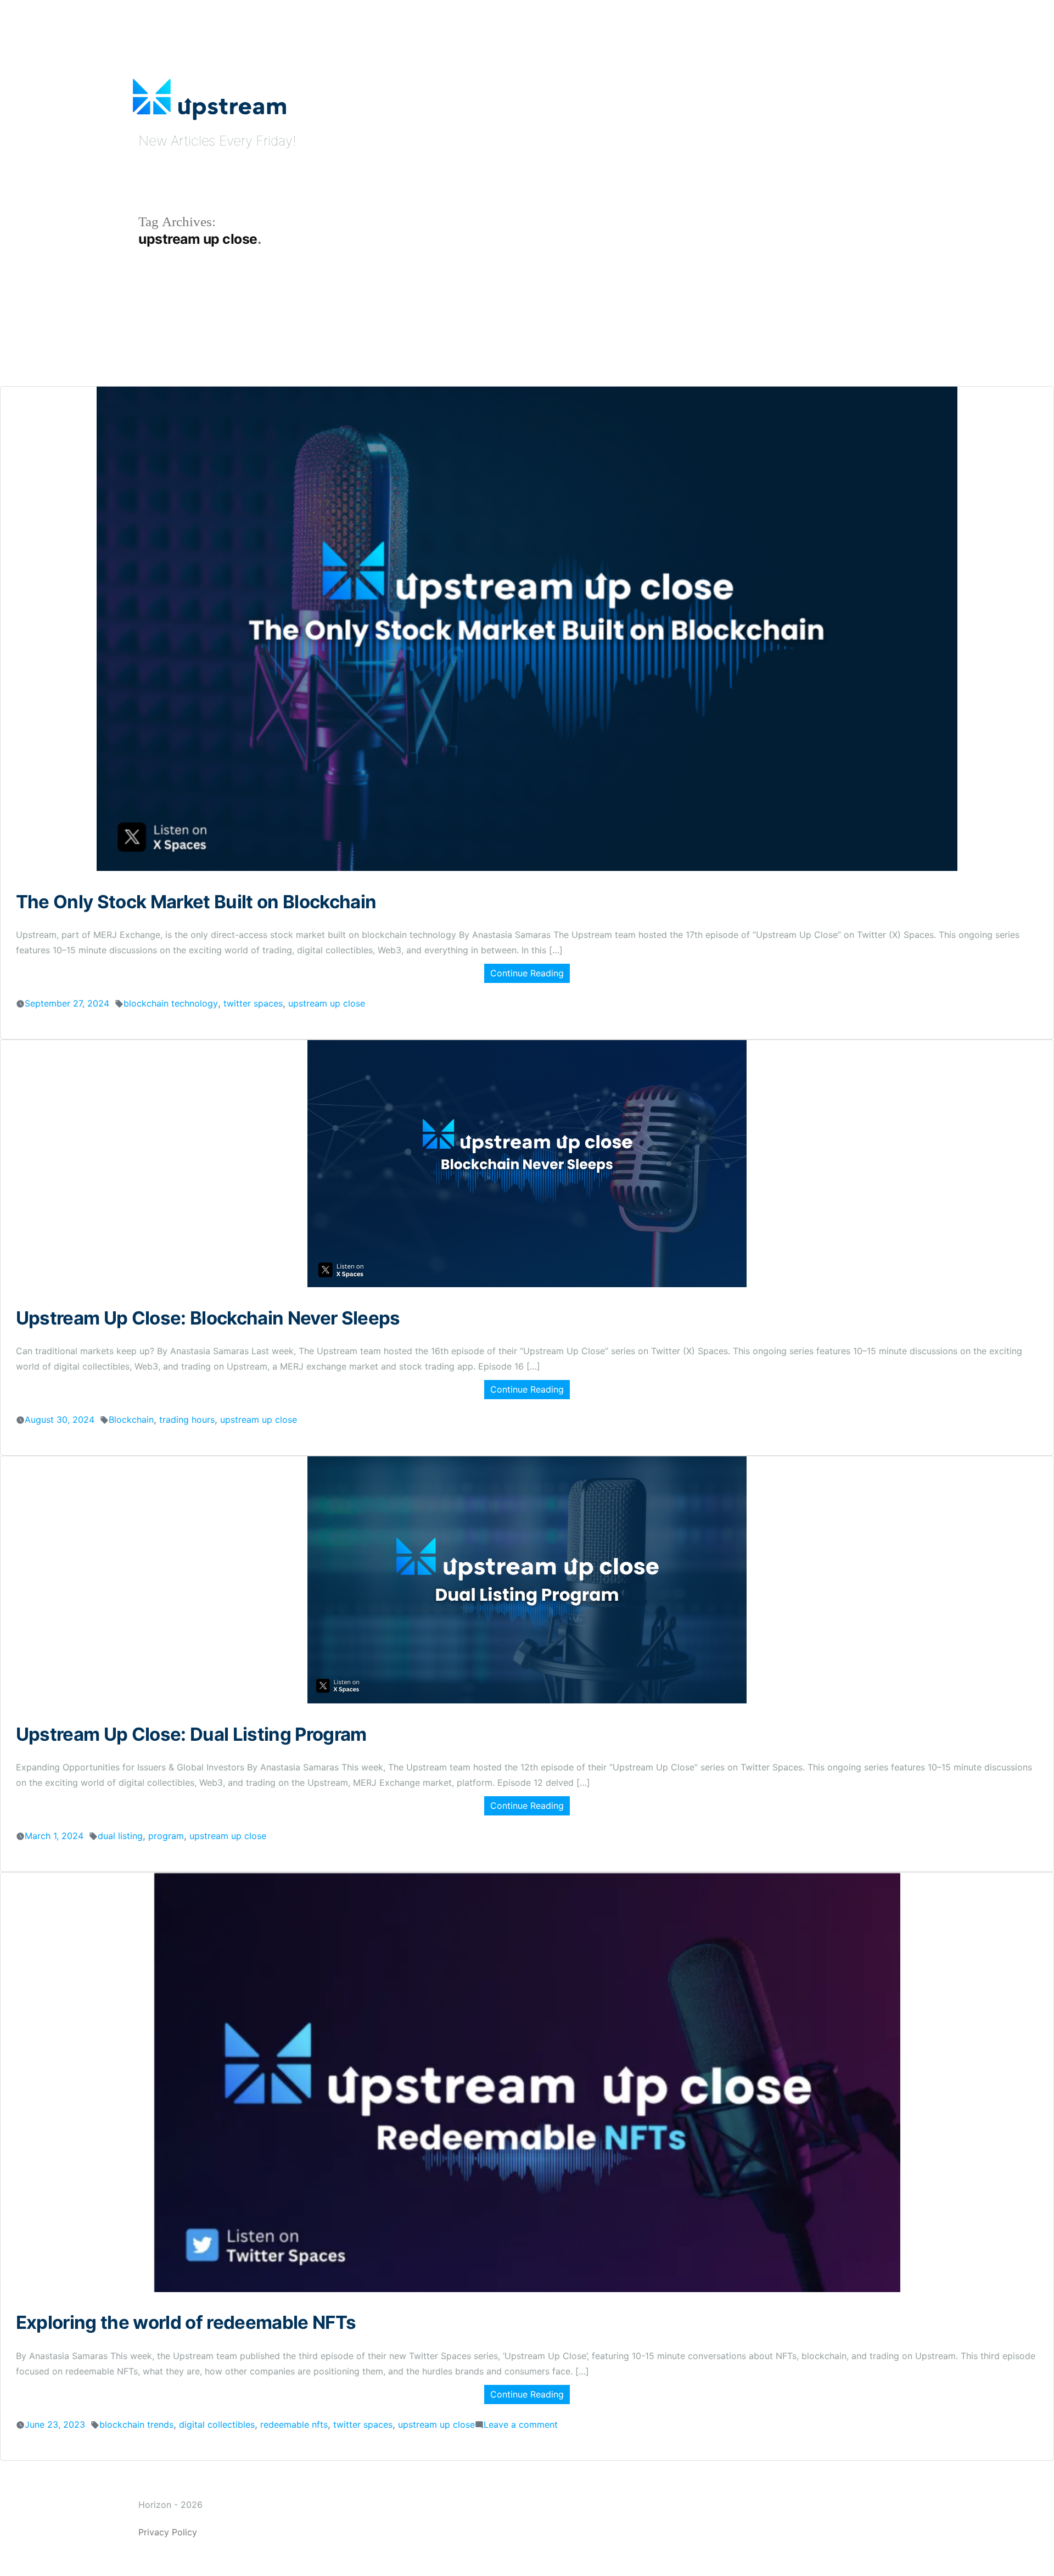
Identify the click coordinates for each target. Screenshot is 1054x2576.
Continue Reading (527, 973)
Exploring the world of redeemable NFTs (186, 2322)
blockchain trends (136, 2424)
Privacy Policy (168, 2532)
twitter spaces (253, 1003)
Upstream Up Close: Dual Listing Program (191, 1734)
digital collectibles (217, 2424)
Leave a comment (521, 2424)
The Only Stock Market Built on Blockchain (196, 902)
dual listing (120, 1836)
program (166, 1836)
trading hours (187, 1420)
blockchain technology (171, 1003)
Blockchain (131, 1420)
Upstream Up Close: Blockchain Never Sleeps (208, 1318)
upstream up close (327, 1003)
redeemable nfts (294, 2424)
